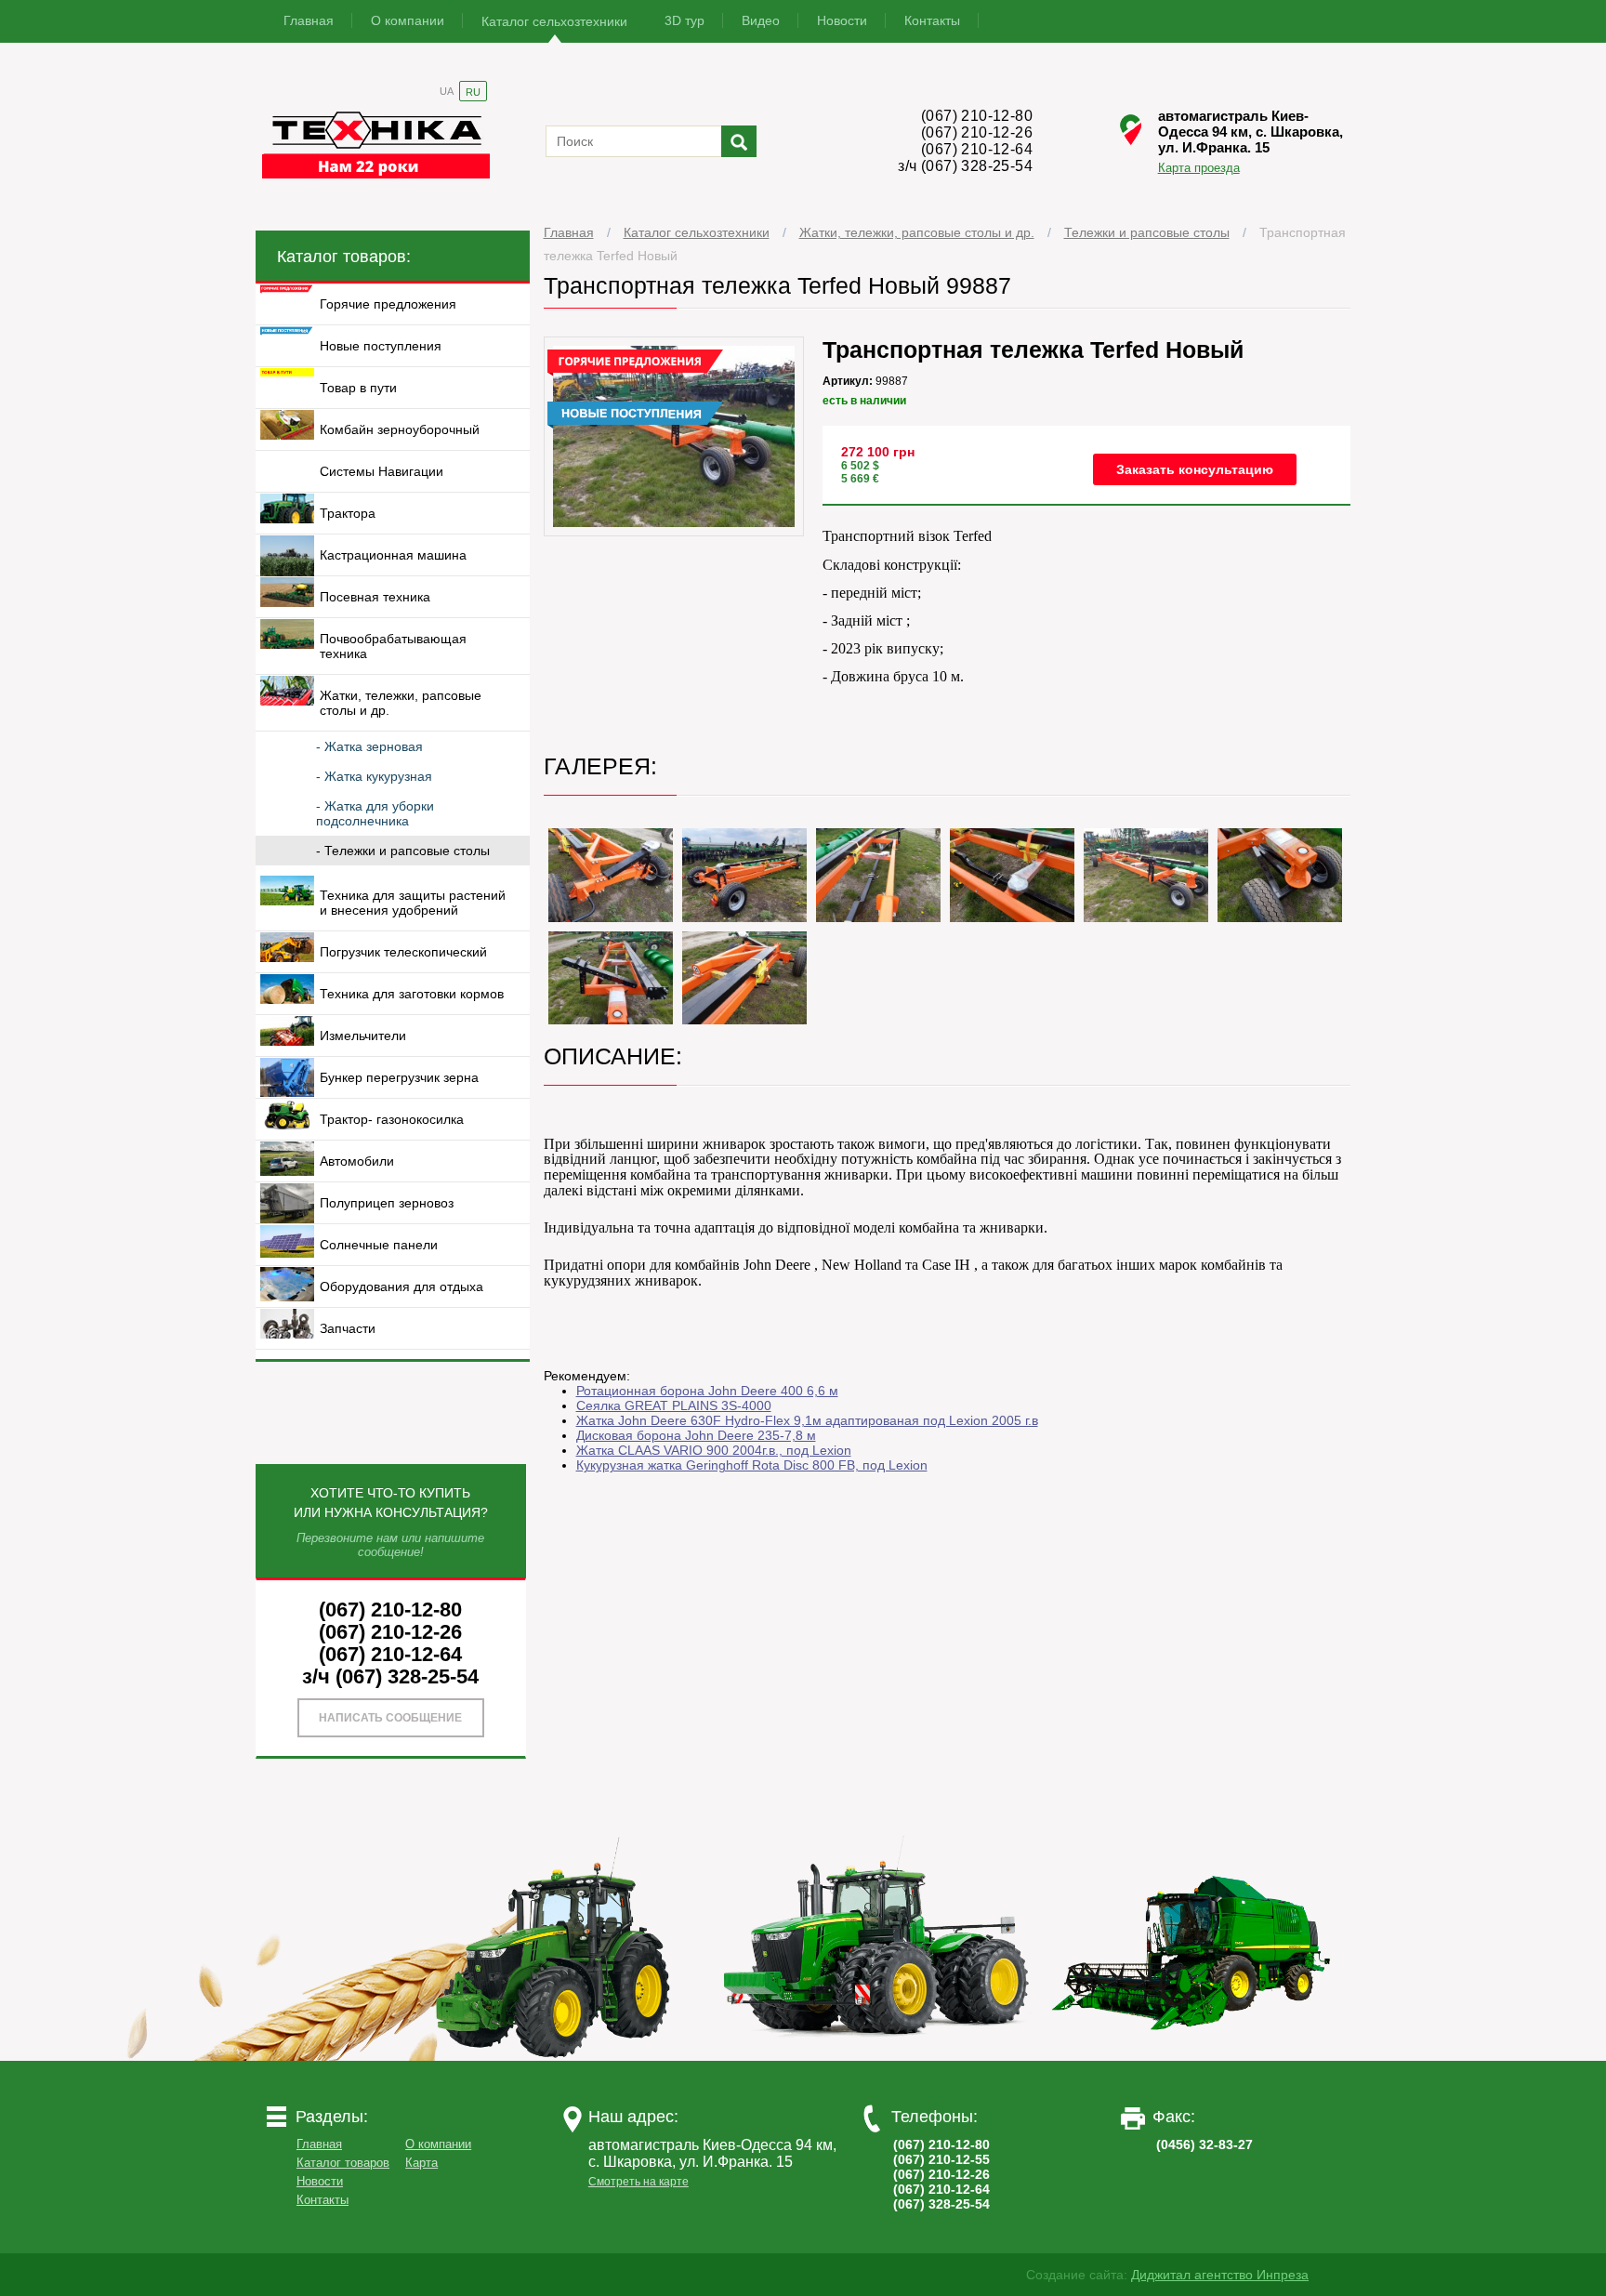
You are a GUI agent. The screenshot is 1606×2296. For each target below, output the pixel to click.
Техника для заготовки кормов (412, 994)
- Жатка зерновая (369, 746)
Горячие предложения (388, 304)
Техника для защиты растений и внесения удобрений (413, 903)
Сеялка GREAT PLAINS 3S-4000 (674, 1405)
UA (447, 91)
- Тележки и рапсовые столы (403, 851)
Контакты (932, 20)
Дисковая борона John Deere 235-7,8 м (696, 1435)
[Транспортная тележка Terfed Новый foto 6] (1146, 875)
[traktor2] (876, 2056)
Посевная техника (375, 597)
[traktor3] (1192, 2056)
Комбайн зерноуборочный (400, 429)
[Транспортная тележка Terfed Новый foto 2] (611, 875)
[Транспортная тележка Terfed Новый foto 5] (1012, 875)
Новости (842, 20)
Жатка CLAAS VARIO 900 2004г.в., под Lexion (714, 1450)
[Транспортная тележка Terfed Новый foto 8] (611, 978)
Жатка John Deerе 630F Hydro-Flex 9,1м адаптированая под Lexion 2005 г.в (807, 1420)
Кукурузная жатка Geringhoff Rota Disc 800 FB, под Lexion (752, 1465)
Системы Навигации (382, 471)
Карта (421, 2163)
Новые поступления (381, 346)
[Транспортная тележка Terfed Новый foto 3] (744, 875)
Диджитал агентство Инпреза (1220, 2275)
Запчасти (348, 1328)
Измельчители (363, 1036)
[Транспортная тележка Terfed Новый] (674, 532)
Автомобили (357, 1161)
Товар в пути (358, 388)
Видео (761, 20)
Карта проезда (1199, 167)
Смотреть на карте (638, 2182)
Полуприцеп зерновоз (387, 1203)
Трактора (348, 513)
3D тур (685, 20)
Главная (309, 20)
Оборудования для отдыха (401, 1287)
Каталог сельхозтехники (554, 21)
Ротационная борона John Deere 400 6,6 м (707, 1391)
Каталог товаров (343, 2163)
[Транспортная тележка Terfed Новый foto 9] (744, 978)
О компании (408, 20)
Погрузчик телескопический (403, 952)
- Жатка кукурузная (374, 776)
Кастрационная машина (393, 555)
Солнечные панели (379, 1245)
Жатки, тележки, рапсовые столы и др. (917, 232)
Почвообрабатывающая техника (393, 646)
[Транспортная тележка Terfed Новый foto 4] (878, 875)
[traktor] (560, 2056)
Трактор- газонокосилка (392, 1119)
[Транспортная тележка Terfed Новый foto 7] (1280, 875)
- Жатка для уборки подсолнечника (375, 813)
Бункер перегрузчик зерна (399, 1077)
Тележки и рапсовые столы (1147, 232)
